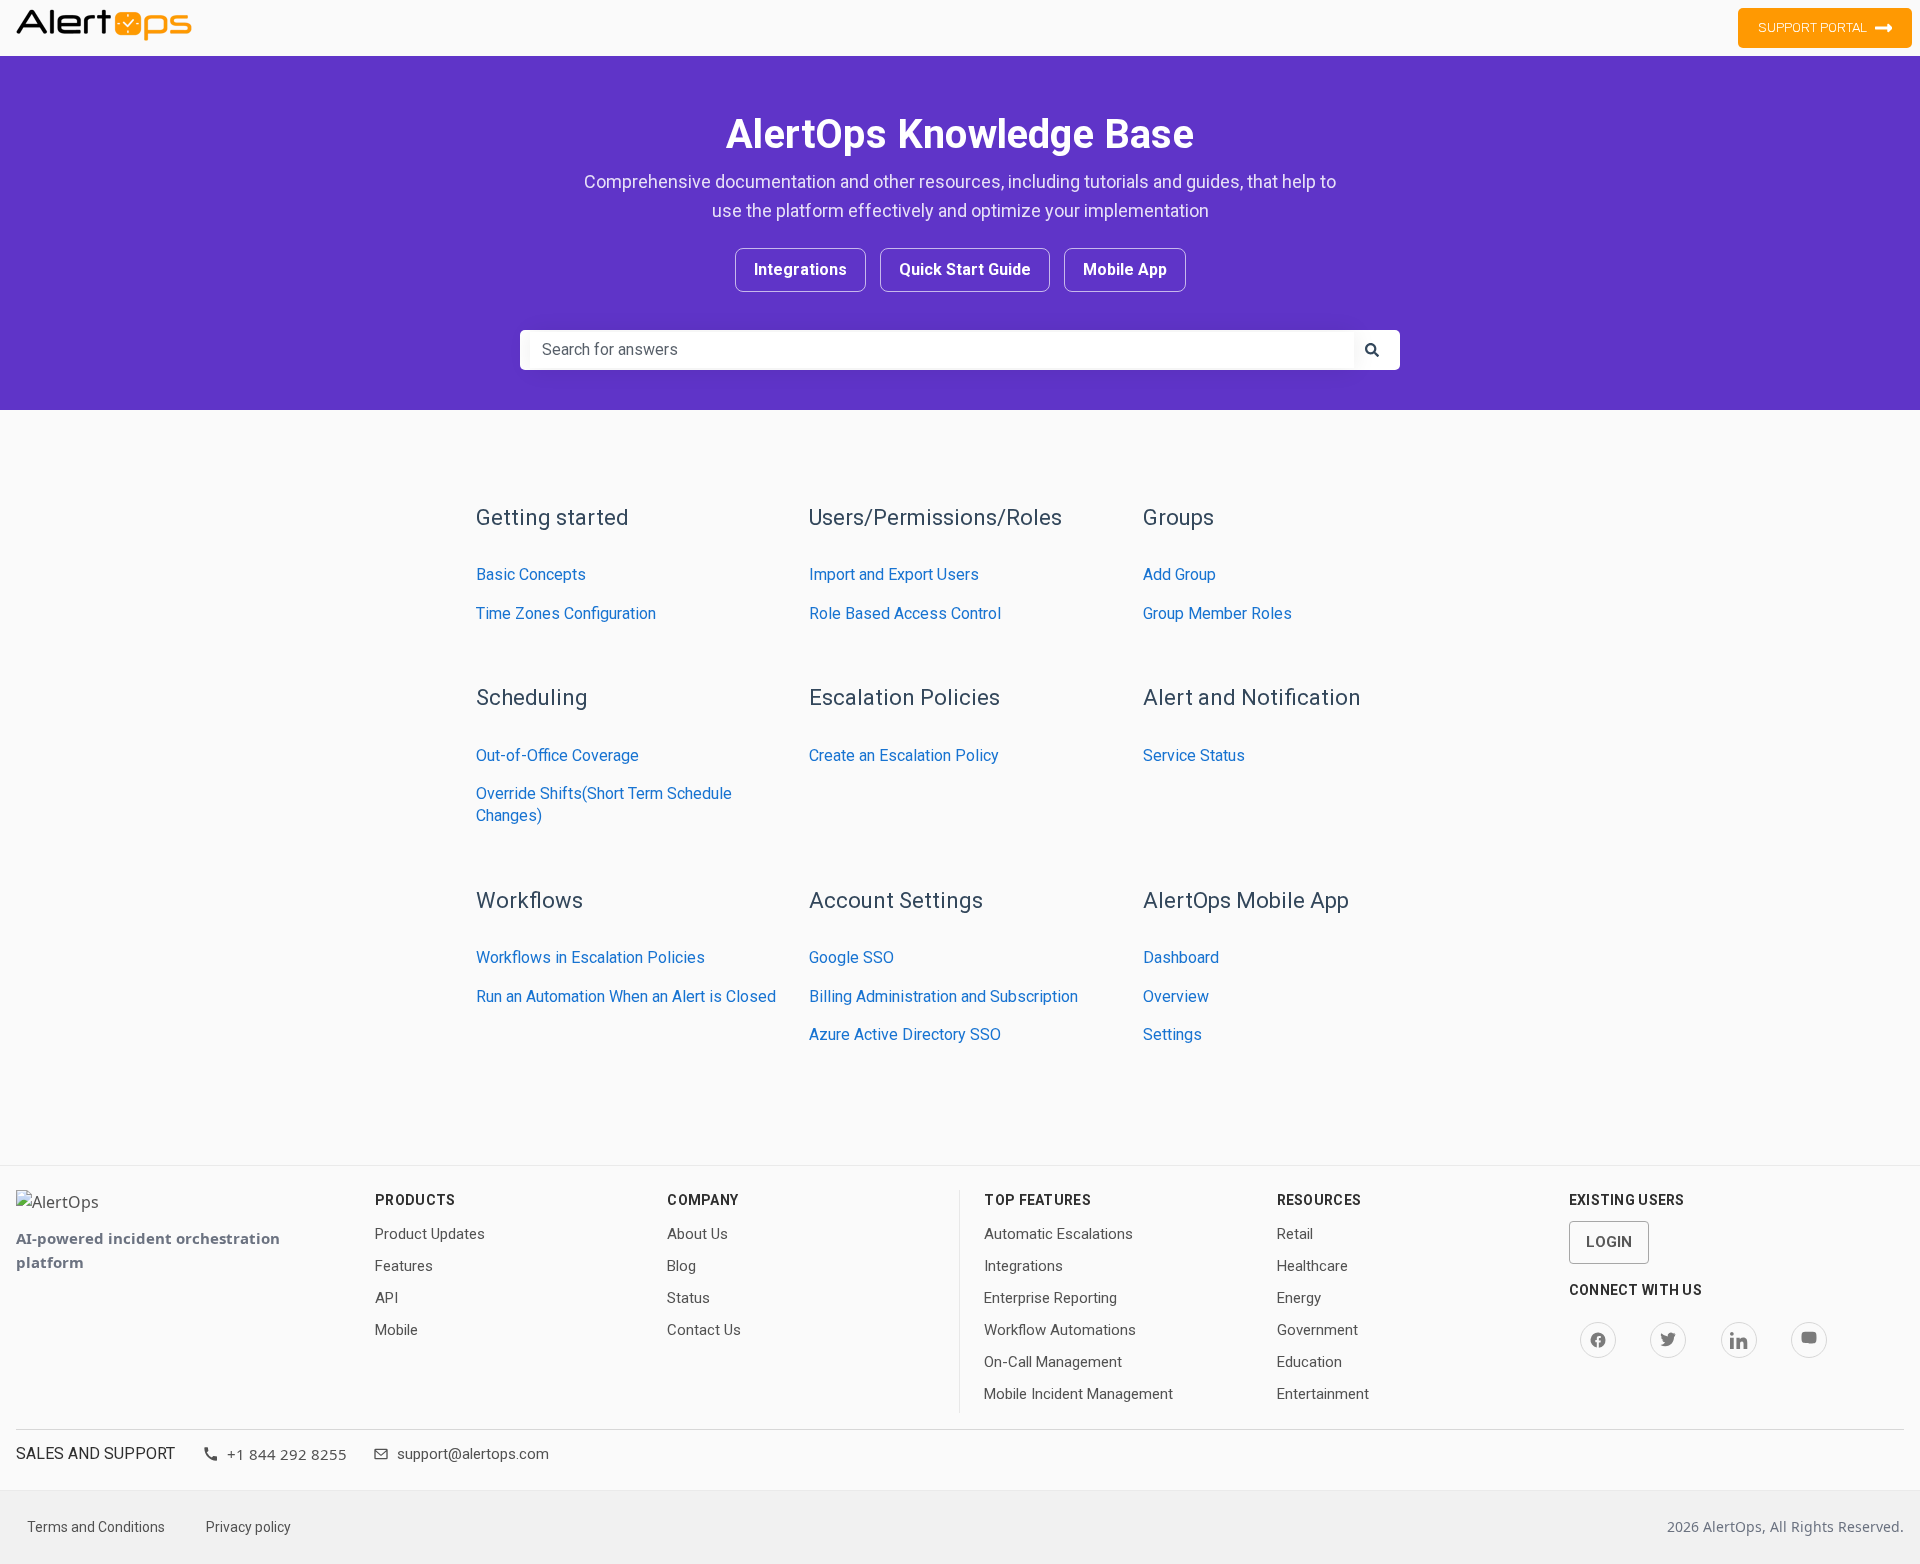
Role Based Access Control (905, 613)
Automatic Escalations (1058, 1234)
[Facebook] (1598, 1340)
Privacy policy (248, 1527)
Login (1609, 1242)
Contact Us (704, 1330)
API (386, 1298)
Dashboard (1181, 957)
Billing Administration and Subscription (943, 996)
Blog (681, 1266)
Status (688, 1298)
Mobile (396, 1330)
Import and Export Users (894, 574)
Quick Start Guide (965, 269)
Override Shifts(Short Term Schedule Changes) (604, 804)
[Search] (1372, 350)
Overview (1176, 996)
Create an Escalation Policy (904, 755)
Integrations (800, 269)
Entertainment (1323, 1394)
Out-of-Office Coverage (557, 755)
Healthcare (1312, 1266)
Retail (1295, 1234)
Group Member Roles (1217, 613)
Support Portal (1812, 27)
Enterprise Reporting (1050, 1298)
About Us (697, 1234)
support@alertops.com (473, 1454)
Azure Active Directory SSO (905, 1034)
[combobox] (942, 350)
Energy (1299, 1298)
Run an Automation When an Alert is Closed (626, 996)
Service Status (1194, 755)
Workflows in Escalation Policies (590, 957)
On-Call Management (1053, 1362)
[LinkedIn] (1739, 1340)
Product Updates (430, 1234)
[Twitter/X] (1668, 1340)
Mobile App (1125, 269)
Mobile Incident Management (1078, 1394)
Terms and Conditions (96, 1527)
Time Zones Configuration (566, 613)
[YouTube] (1809, 1340)
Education (1309, 1362)
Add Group (1179, 574)
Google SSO (851, 957)
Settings (1172, 1034)
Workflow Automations (1060, 1330)
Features (404, 1266)
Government (1317, 1330)
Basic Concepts (531, 574)
